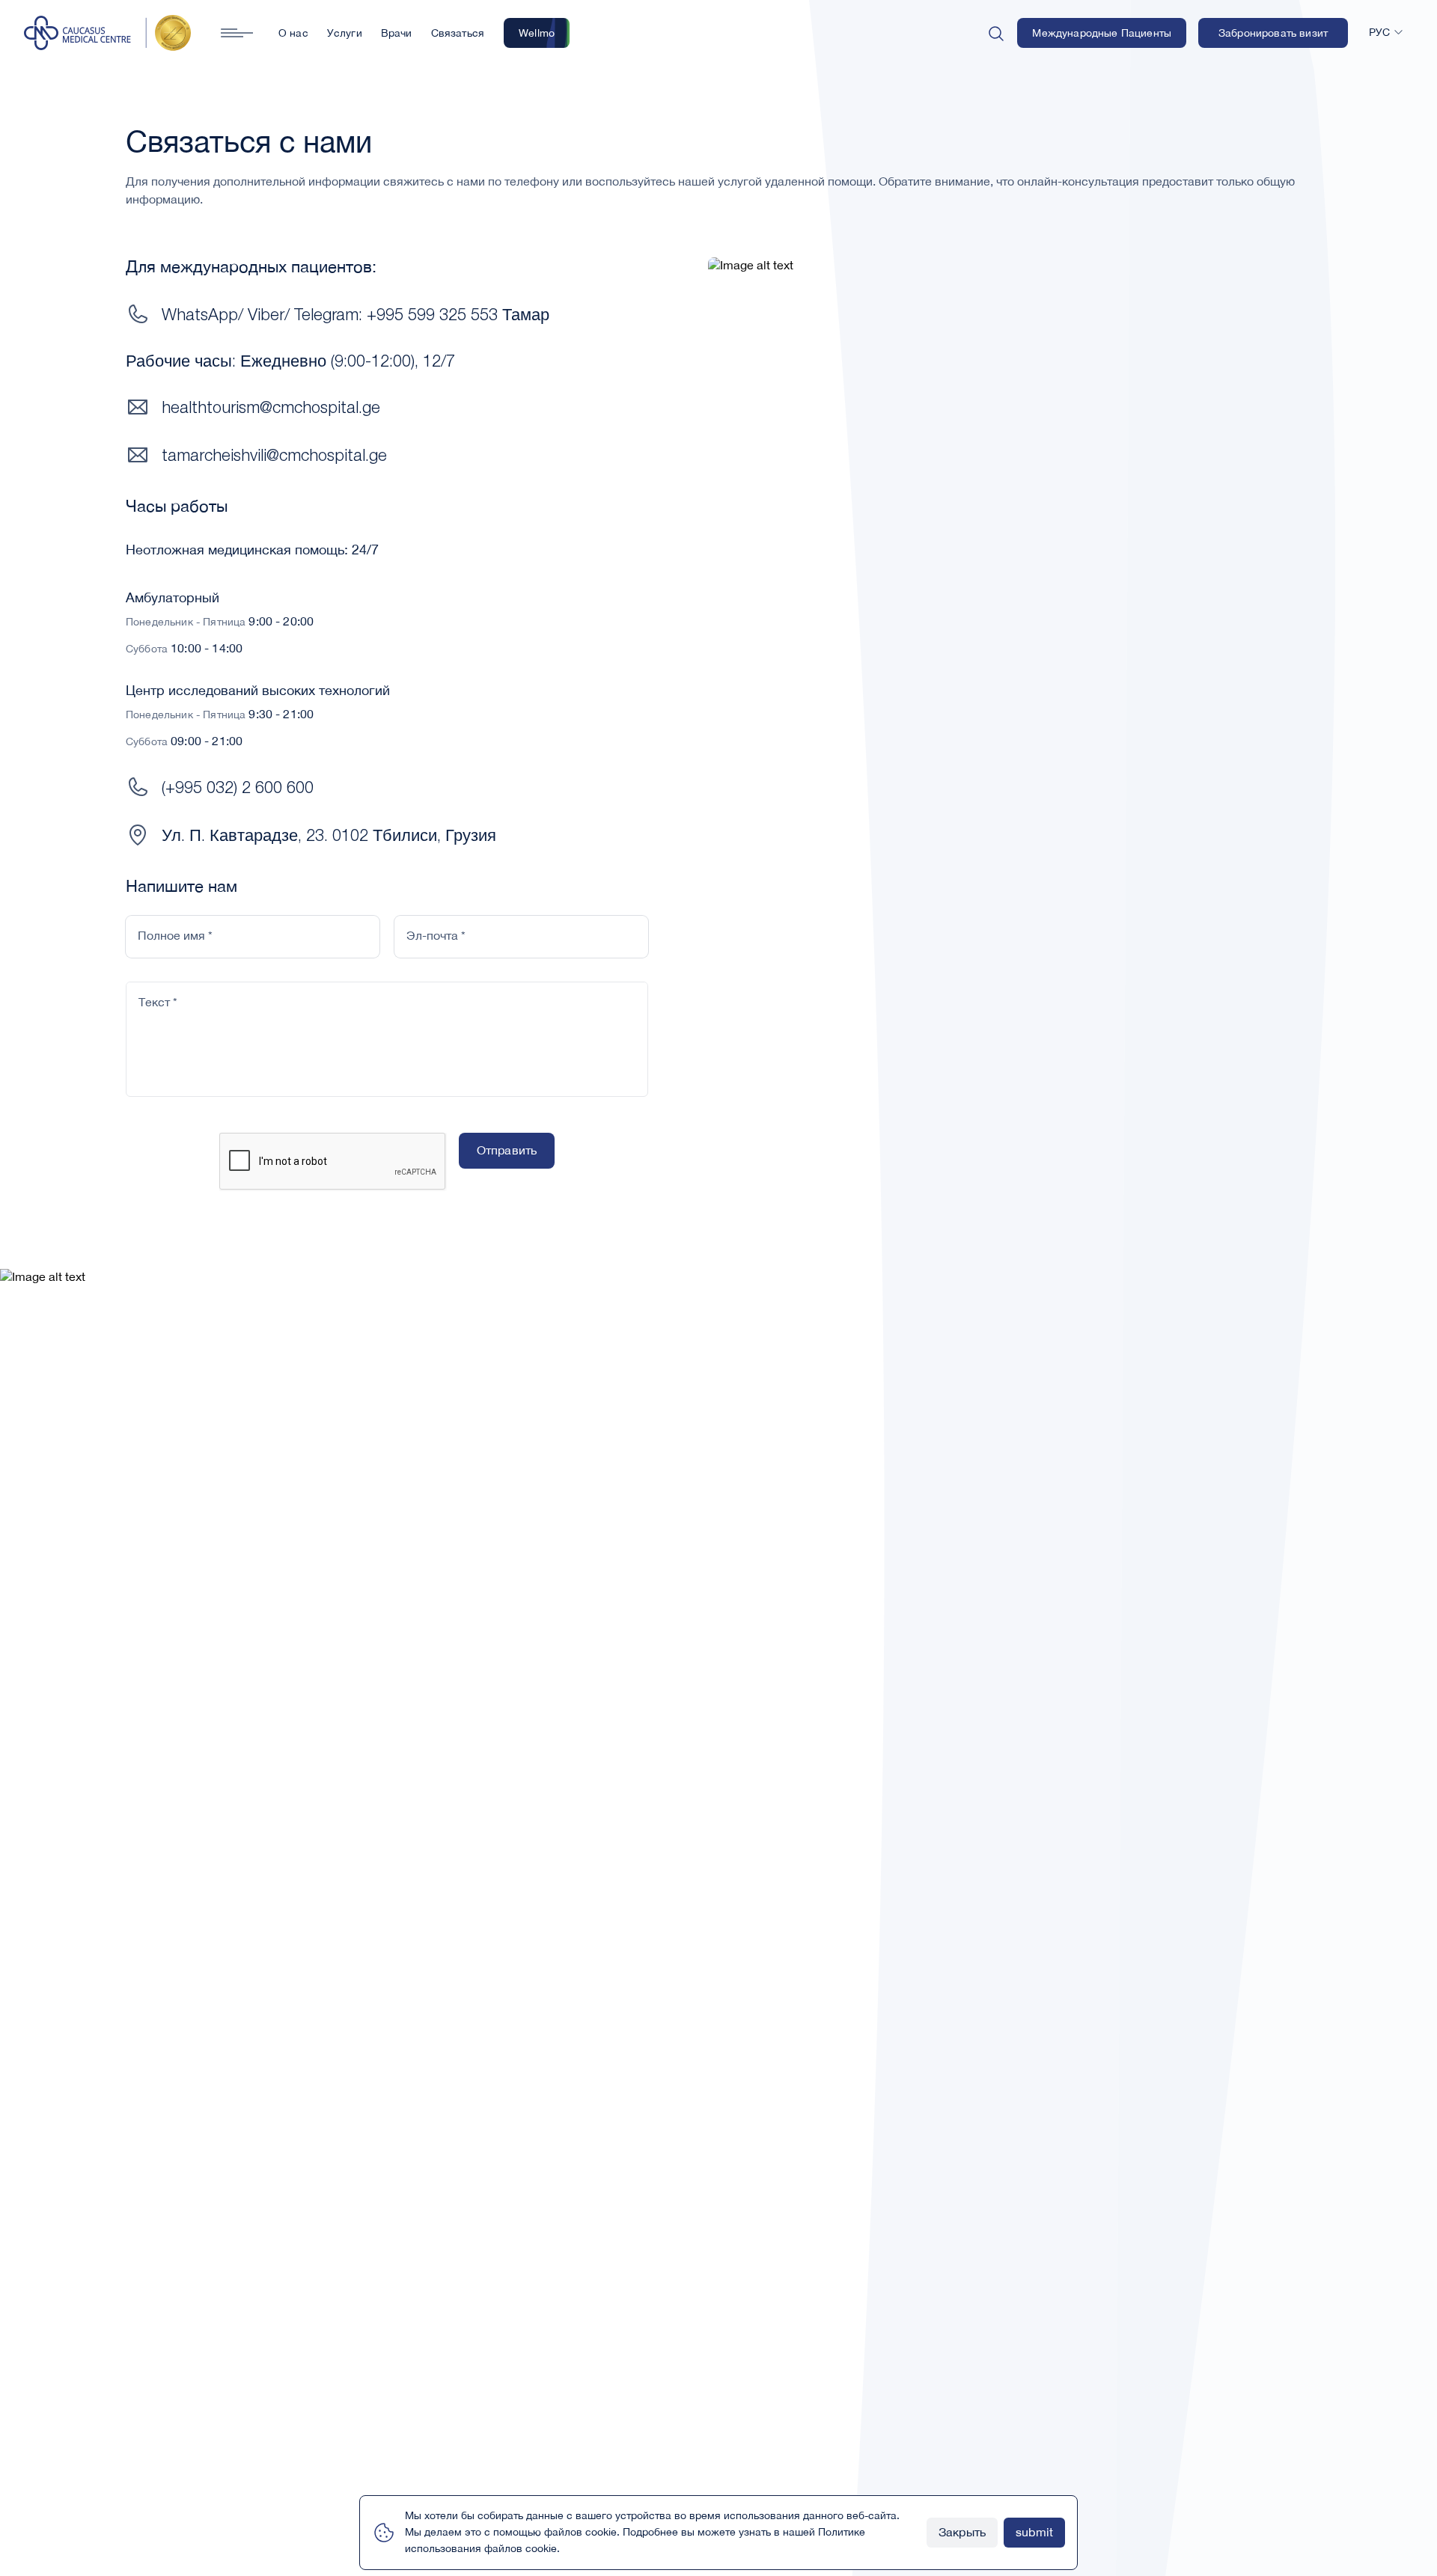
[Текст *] (387, 1087)
